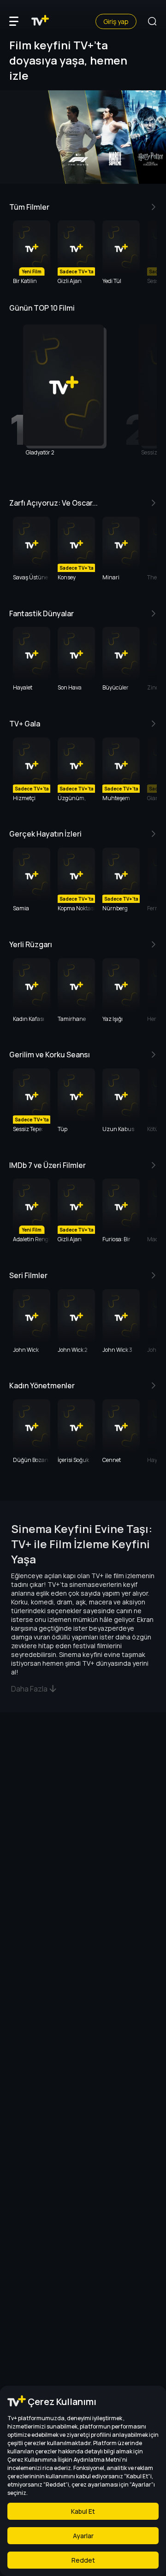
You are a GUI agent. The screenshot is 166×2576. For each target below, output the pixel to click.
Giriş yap (116, 21)
